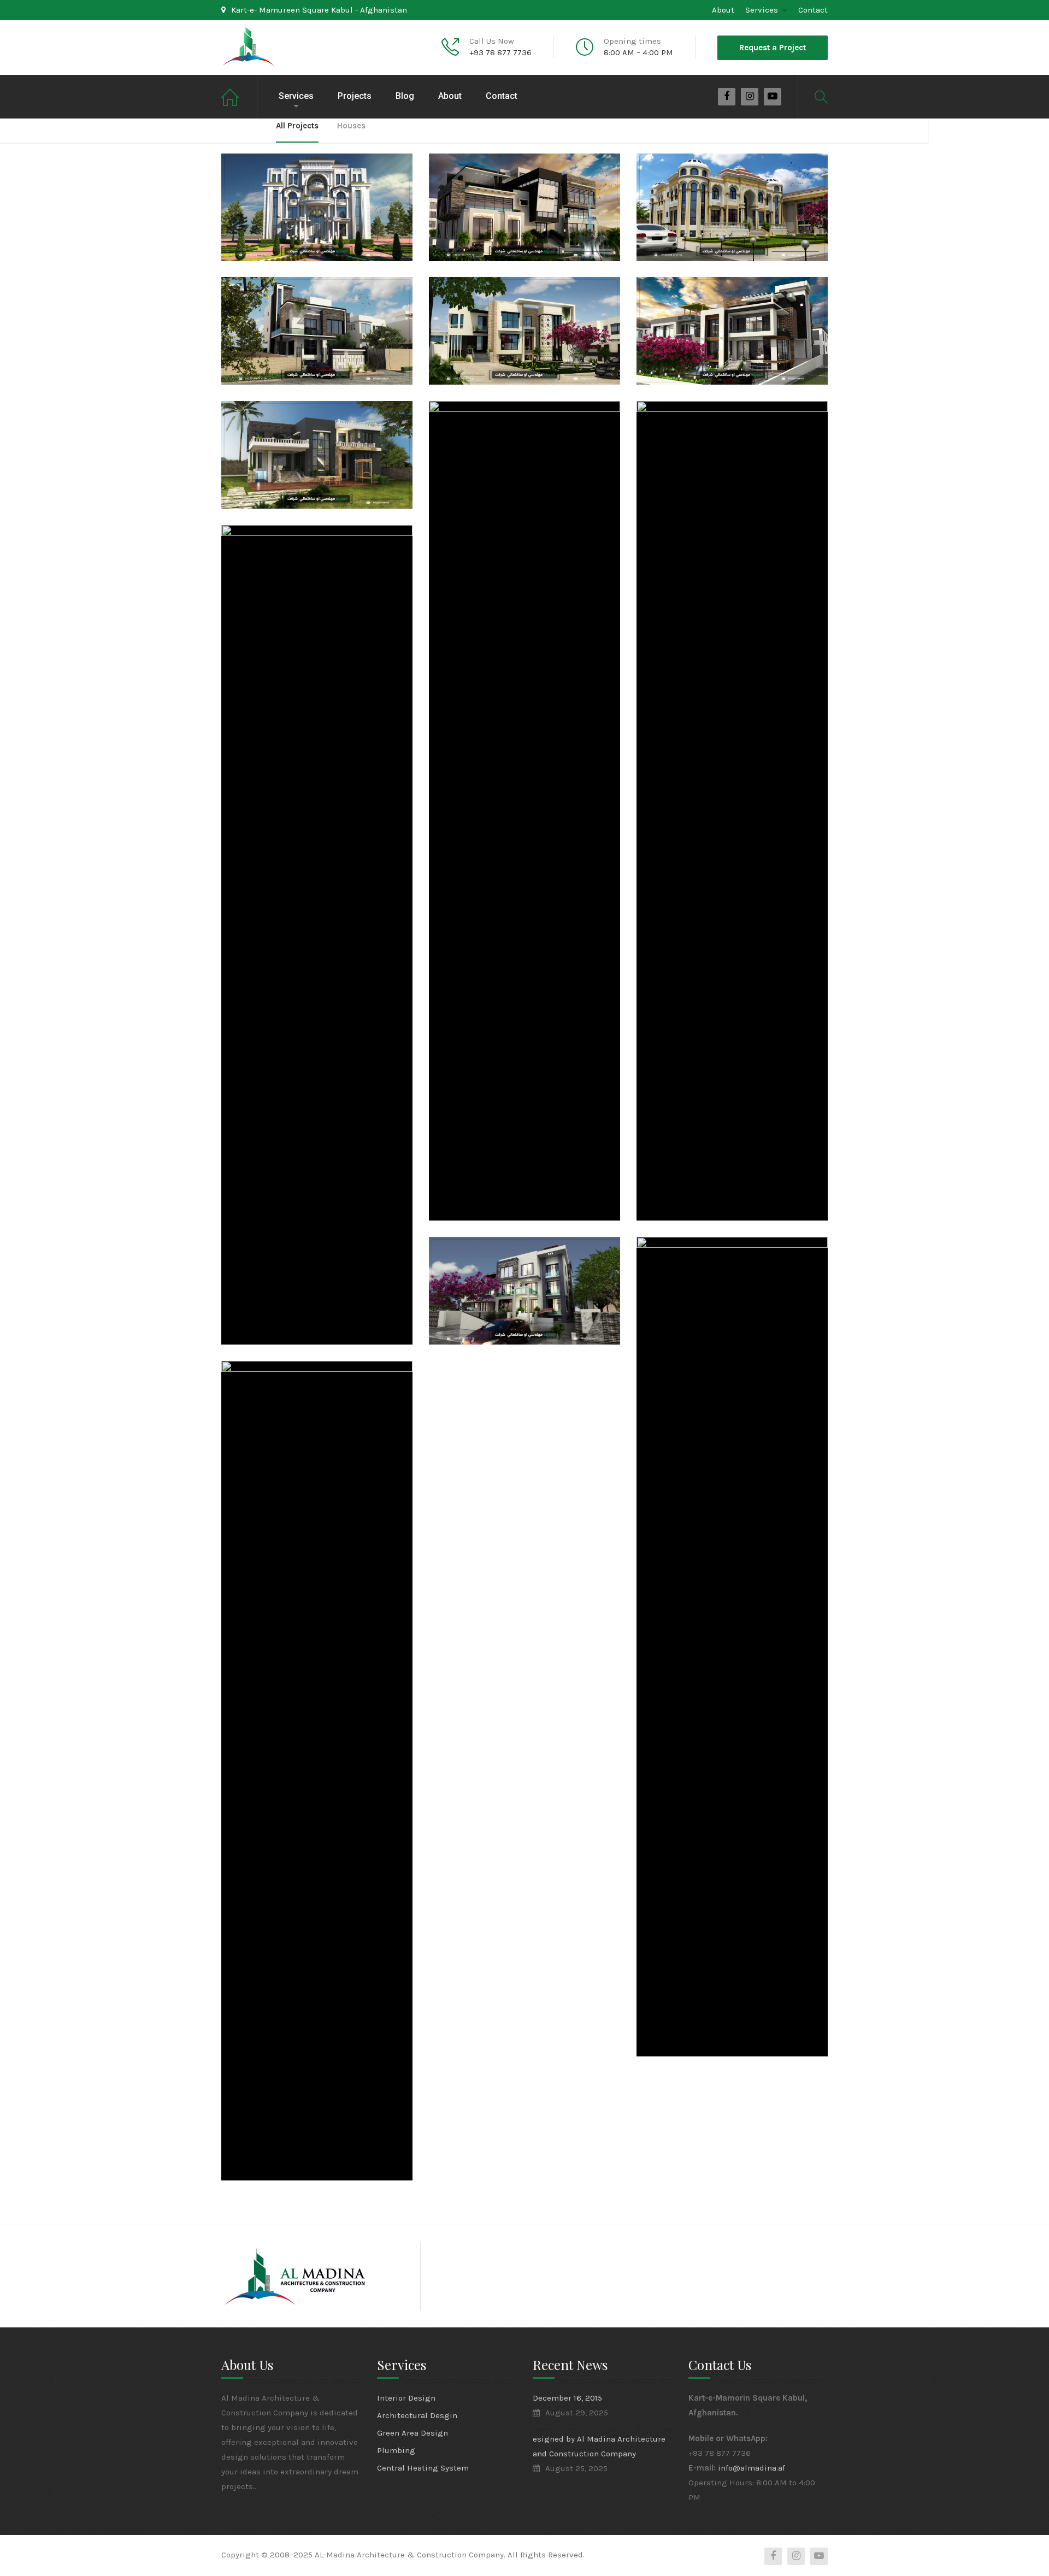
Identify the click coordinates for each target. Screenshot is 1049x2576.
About (723, 10)
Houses (351, 126)
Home (239, 96)
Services (762, 10)
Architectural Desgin (417, 2415)
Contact (813, 10)
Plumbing (396, 2450)
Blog (405, 96)
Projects (355, 96)
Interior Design (406, 2398)
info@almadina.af (752, 2468)
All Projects (297, 126)
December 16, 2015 (567, 2398)
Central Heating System (423, 2468)
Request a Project (773, 48)
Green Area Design (412, 2433)
